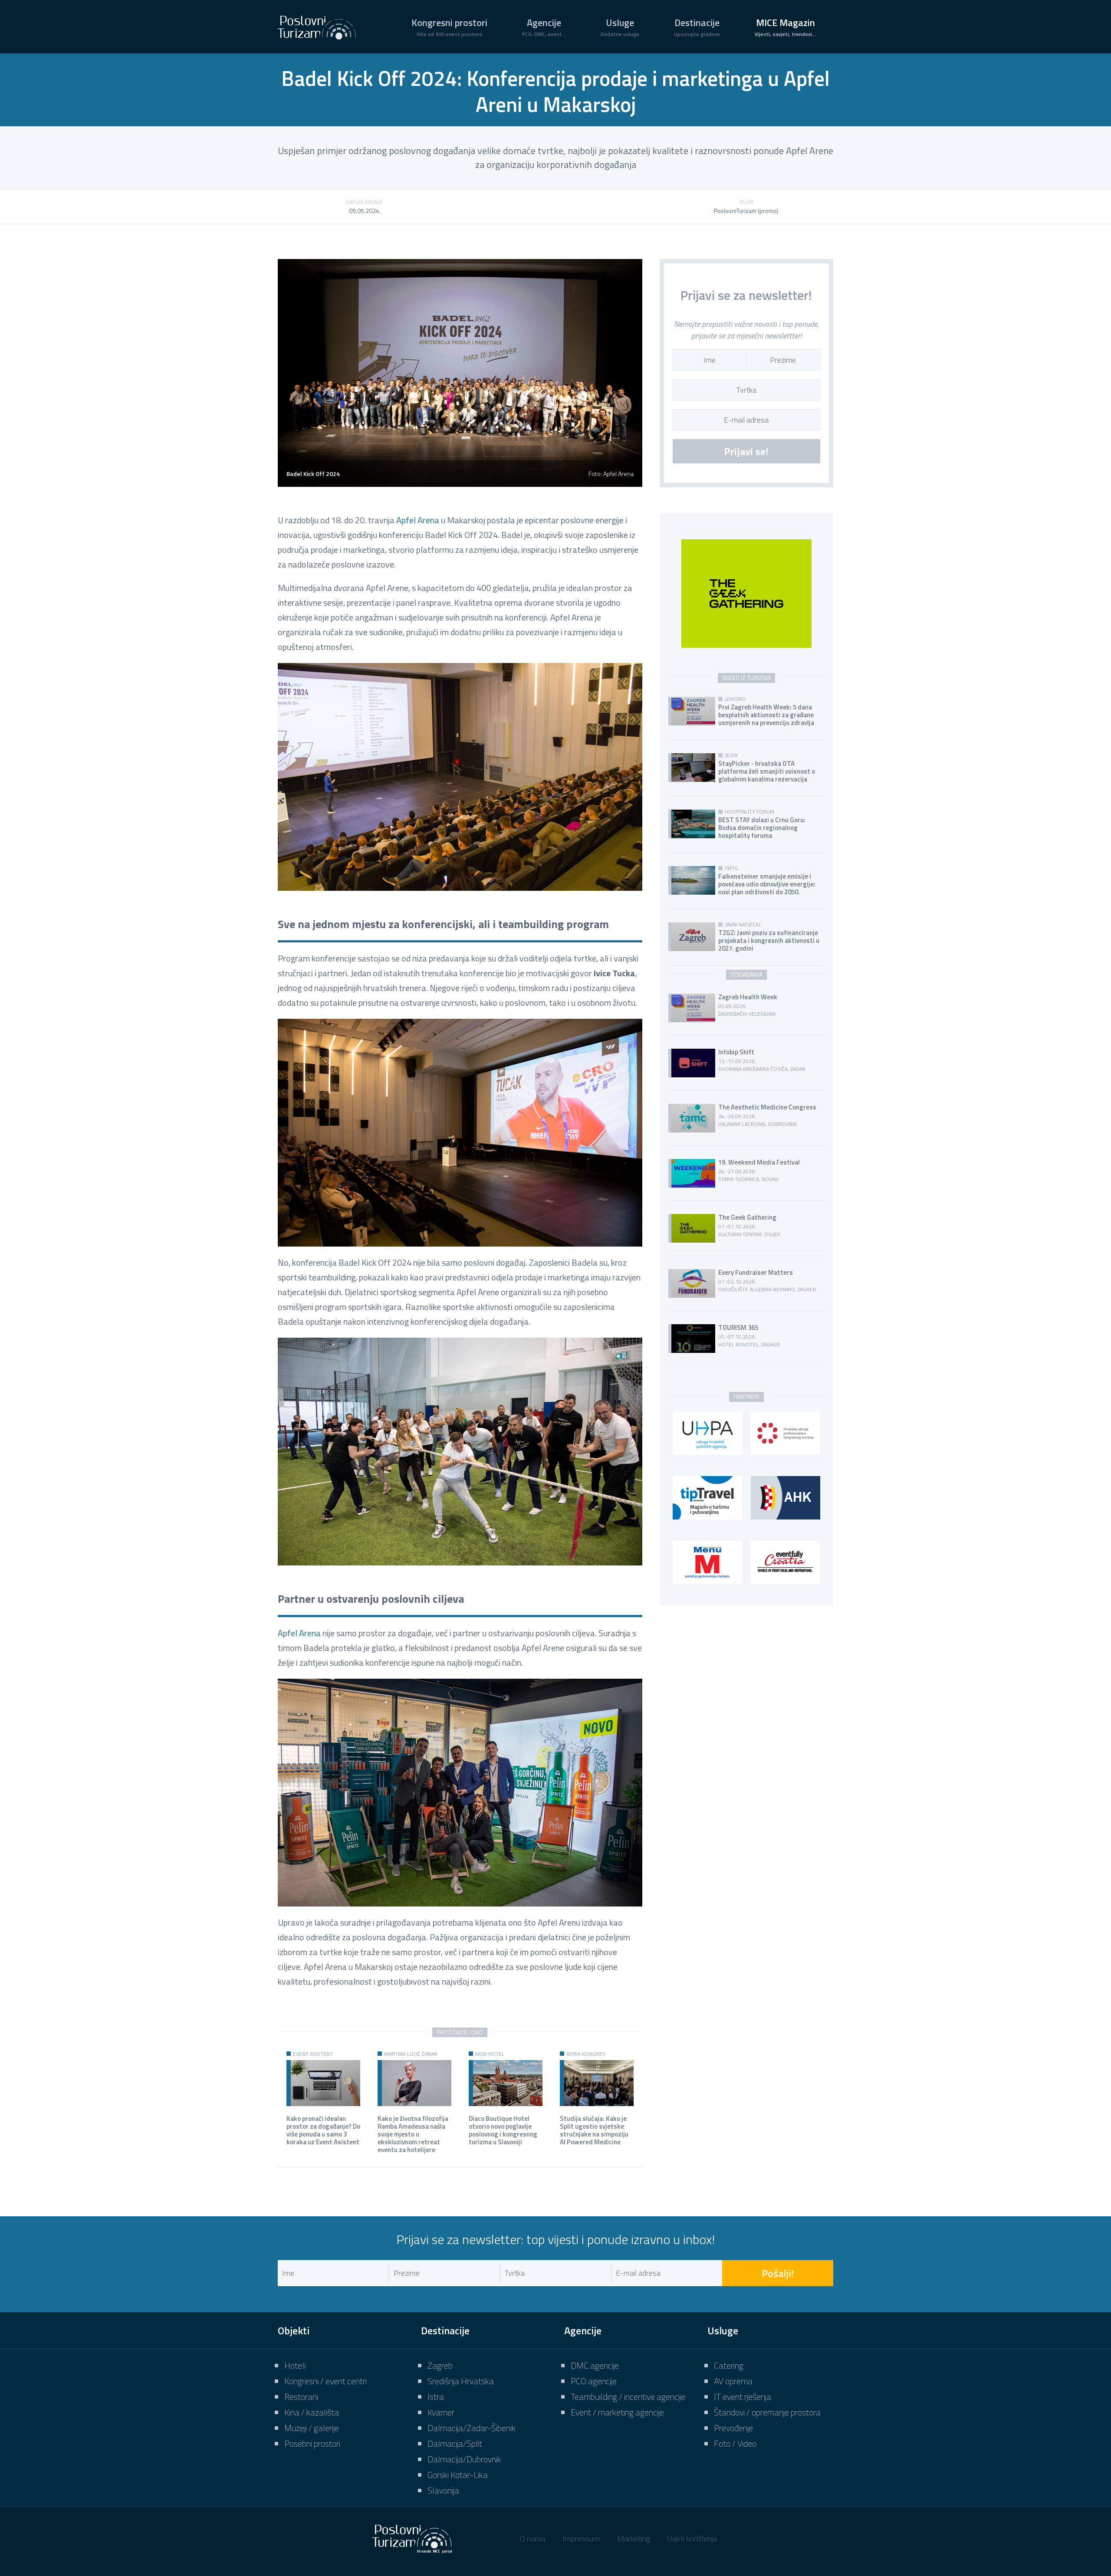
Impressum (581, 2538)
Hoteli (295, 2365)
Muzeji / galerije (312, 2428)
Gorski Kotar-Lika (458, 2475)
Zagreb (440, 2365)
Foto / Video (735, 2443)
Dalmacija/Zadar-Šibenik (472, 2428)
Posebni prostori (312, 2443)
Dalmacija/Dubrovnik (464, 2459)
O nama (532, 2538)
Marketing (633, 2538)
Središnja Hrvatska (461, 2381)
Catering (729, 2365)
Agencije (544, 27)
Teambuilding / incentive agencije (628, 2397)
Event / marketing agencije (617, 2412)
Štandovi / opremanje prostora (767, 2412)
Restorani (301, 2397)
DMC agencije (595, 2365)
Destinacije (697, 27)
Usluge (620, 27)
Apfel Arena (418, 520)
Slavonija (443, 2490)
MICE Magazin (785, 27)
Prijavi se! (746, 451)
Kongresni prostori (449, 27)
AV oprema (733, 2381)
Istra (436, 2397)
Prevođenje (733, 2428)
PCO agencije (594, 2381)
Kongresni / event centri (325, 2381)
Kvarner (441, 2412)
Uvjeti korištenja (692, 2538)
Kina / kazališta (312, 2412)
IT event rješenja (743, 2397)
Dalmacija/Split (455, 2443)
